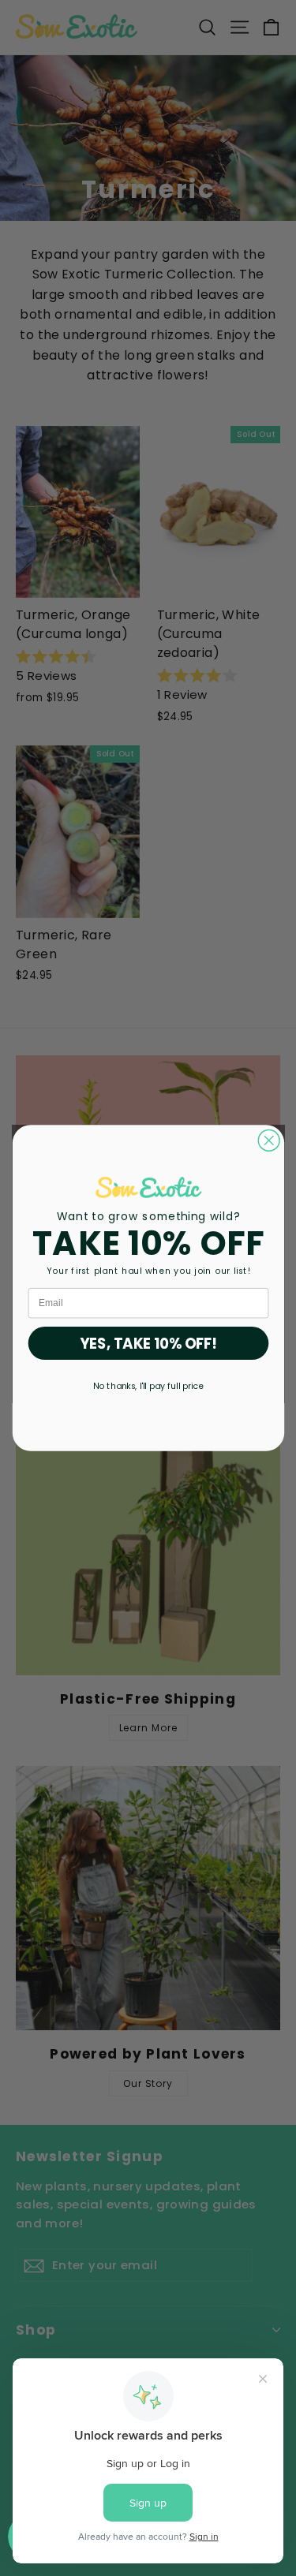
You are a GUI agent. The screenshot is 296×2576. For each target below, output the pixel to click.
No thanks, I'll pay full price (148, 1385)
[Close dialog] (269, 1140)
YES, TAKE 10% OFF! (148, 1343)
